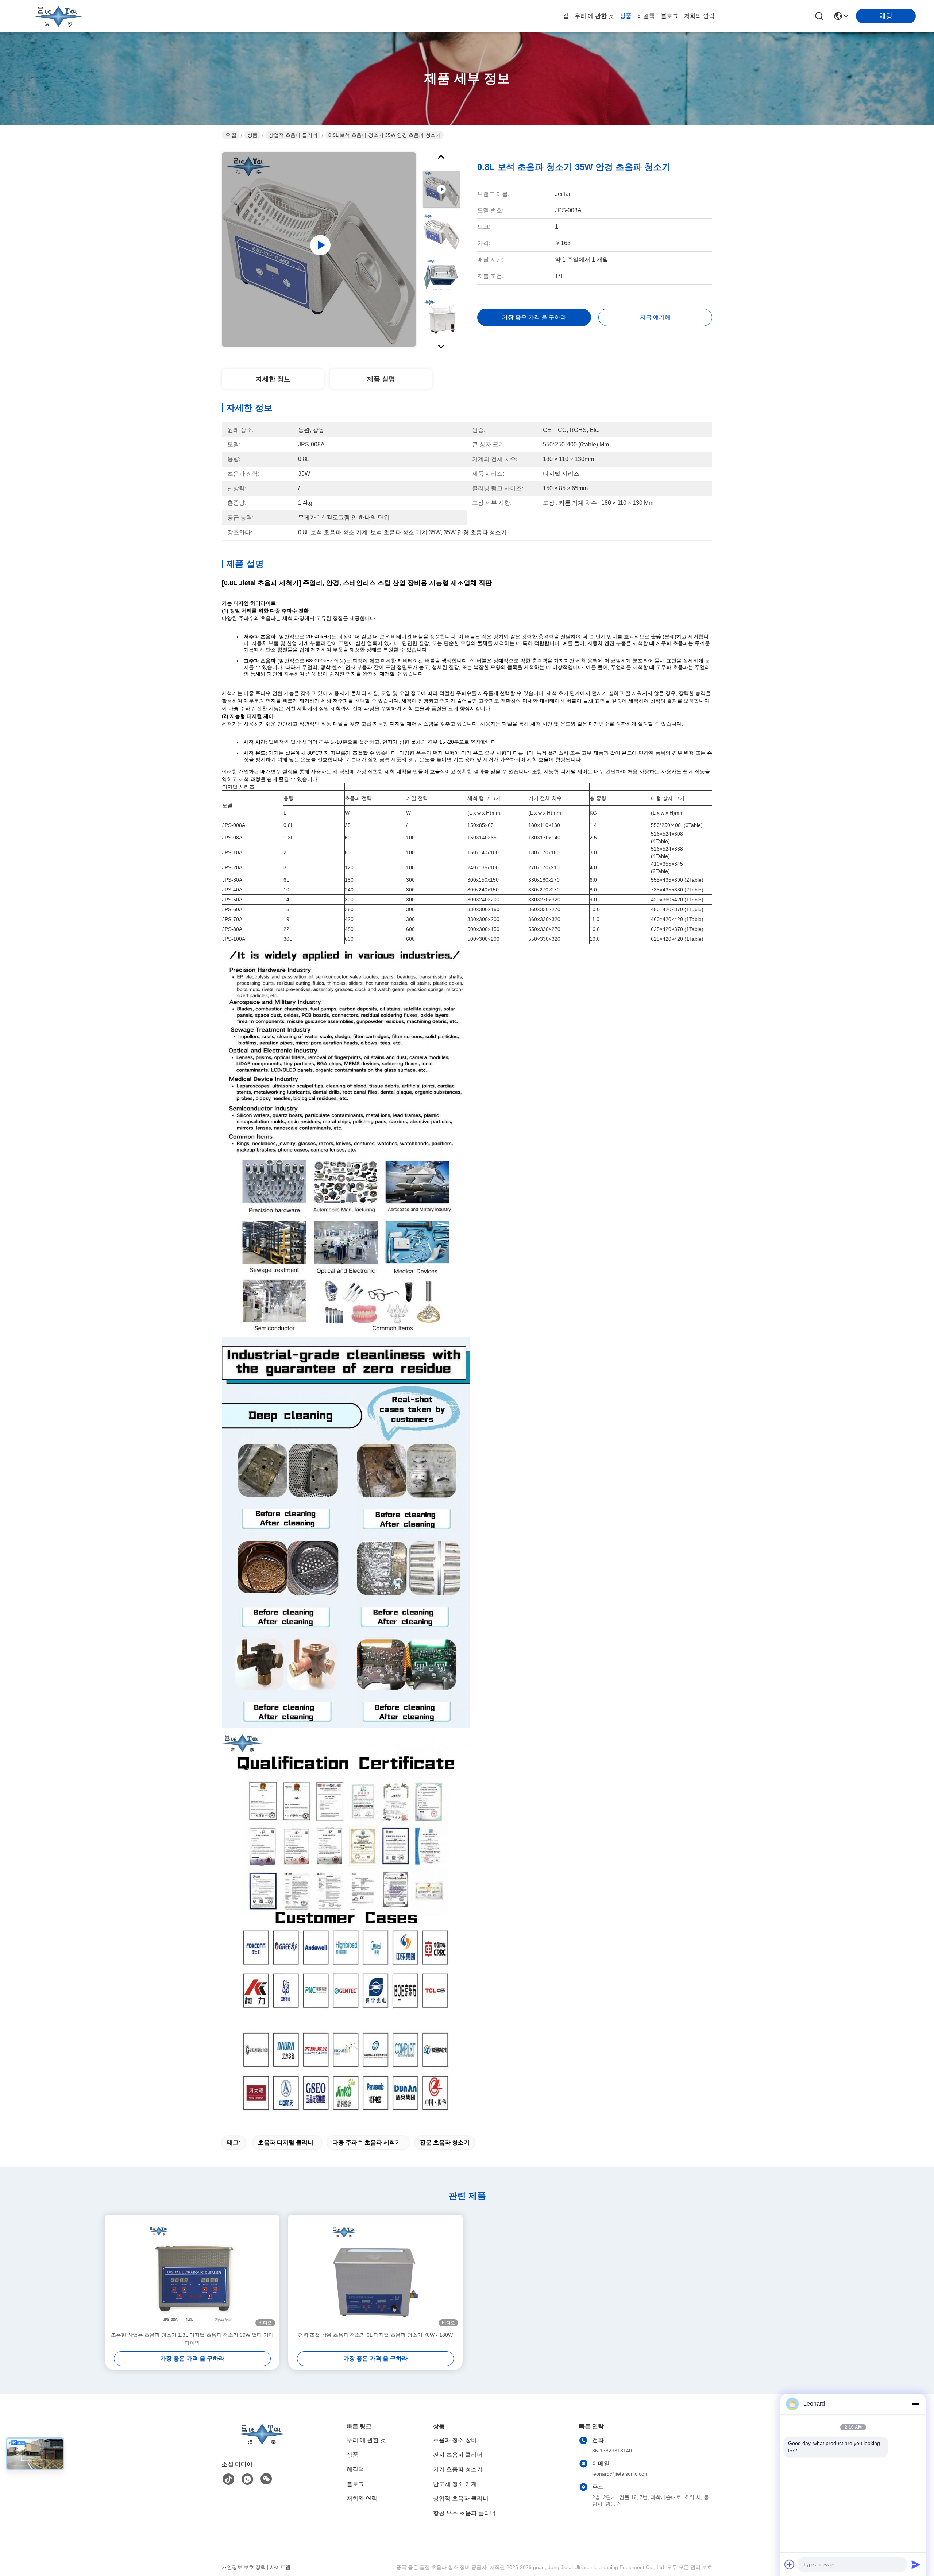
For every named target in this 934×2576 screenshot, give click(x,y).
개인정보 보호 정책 (244, 2567)
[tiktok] (228, 2479)
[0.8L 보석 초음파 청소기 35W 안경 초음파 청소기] (319, 250)
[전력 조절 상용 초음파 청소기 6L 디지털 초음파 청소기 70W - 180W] (375, 2273)
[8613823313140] (247, 2479)
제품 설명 (381, 379)
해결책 (646, 16)
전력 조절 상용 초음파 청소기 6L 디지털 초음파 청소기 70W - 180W (375, 2335)
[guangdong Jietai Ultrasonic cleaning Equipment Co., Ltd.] (58, 16)
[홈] (262, 2443)
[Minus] (916, 2404)
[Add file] (790, 2564)
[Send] (916, 2564)
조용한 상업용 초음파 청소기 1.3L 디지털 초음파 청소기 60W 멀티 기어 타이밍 (192, 2339)
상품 (626, 16)
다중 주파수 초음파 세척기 (367, 2142)
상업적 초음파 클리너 (293, 135)
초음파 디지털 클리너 (286, 2142)
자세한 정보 (273, 379)
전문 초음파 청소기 (445, 2142)
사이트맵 (280, 2567)
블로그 (669, 16)
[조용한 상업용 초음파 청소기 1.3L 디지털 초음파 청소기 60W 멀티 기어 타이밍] (192, 2273)
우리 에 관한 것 (594, 16)
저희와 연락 (699, 16)
